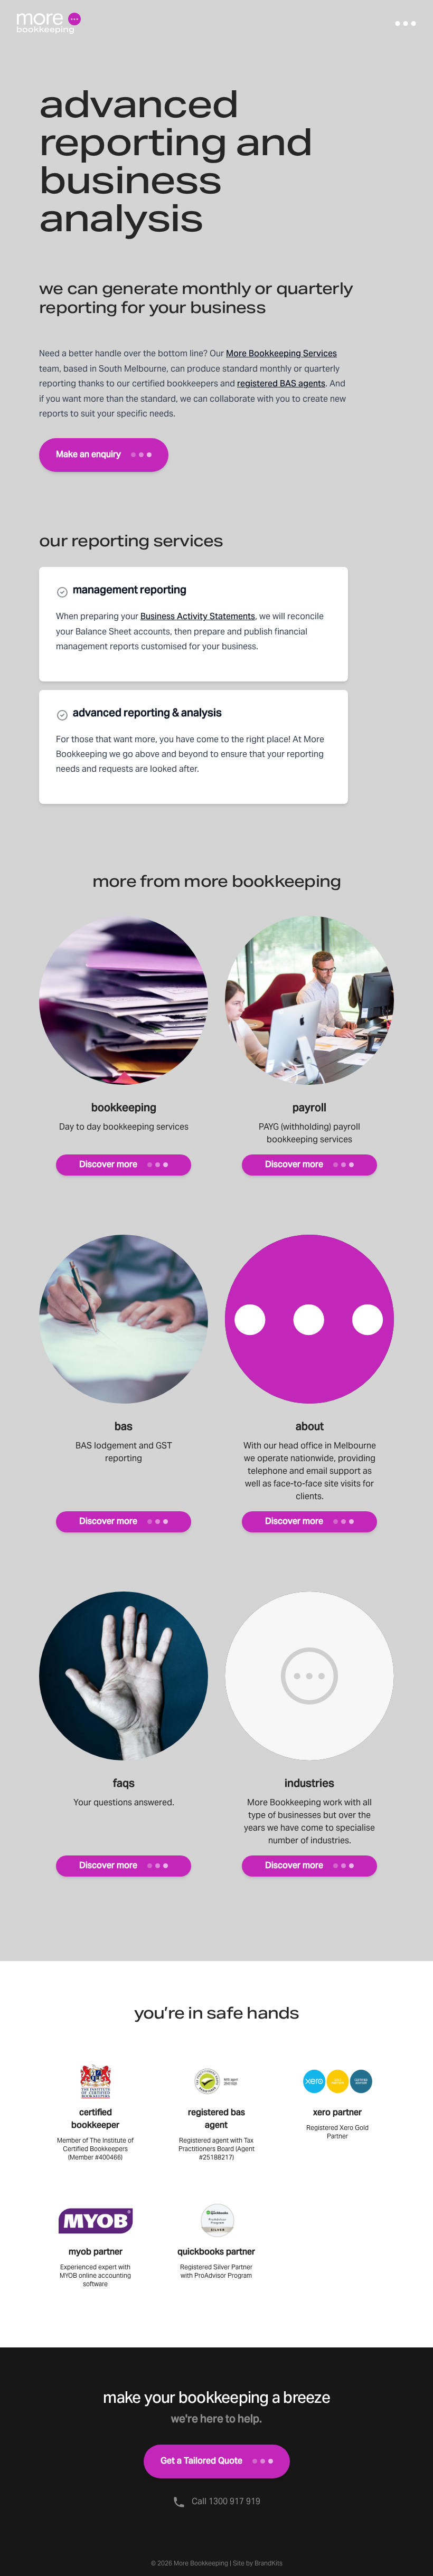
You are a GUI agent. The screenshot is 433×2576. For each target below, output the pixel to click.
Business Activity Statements (198, 617)
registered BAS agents (281, 384)
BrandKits (269, 2563)
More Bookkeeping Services (281, 354)
